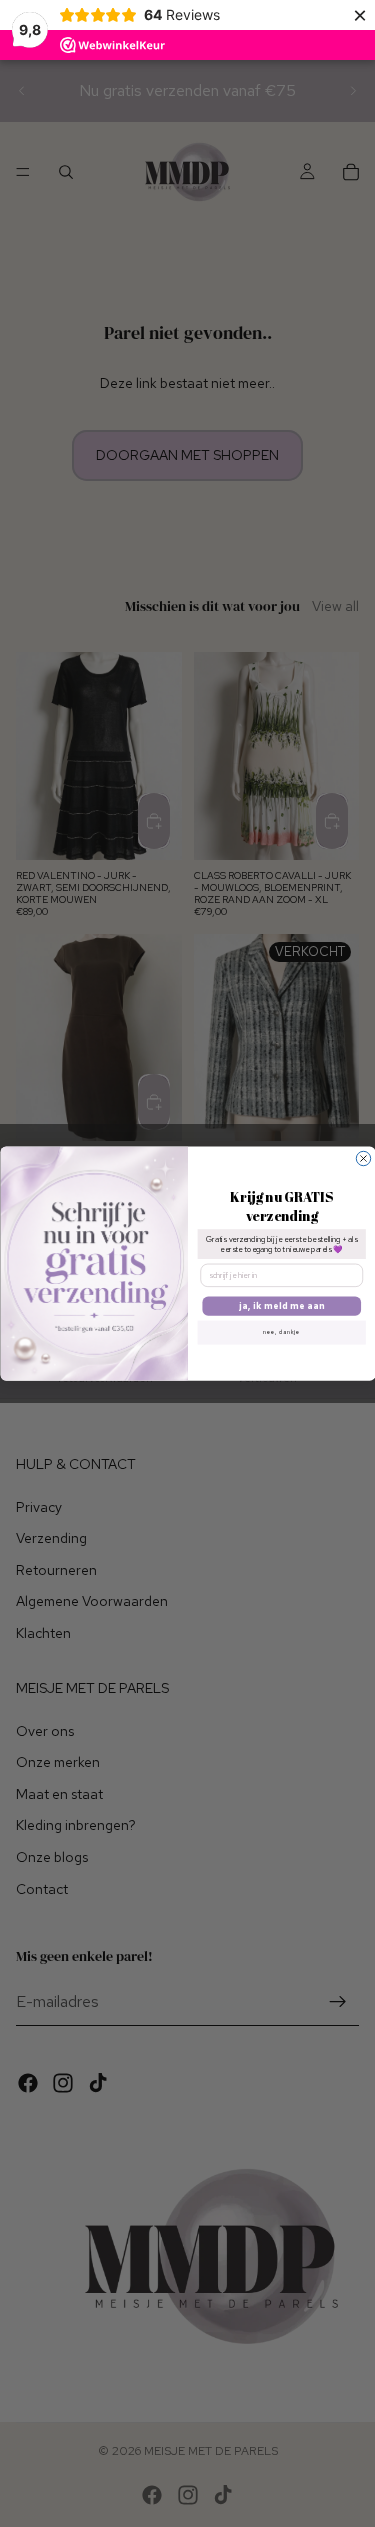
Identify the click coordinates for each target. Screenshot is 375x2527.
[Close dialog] (363, 1158)
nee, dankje (281, 1332)
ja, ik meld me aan (281, 1305)
